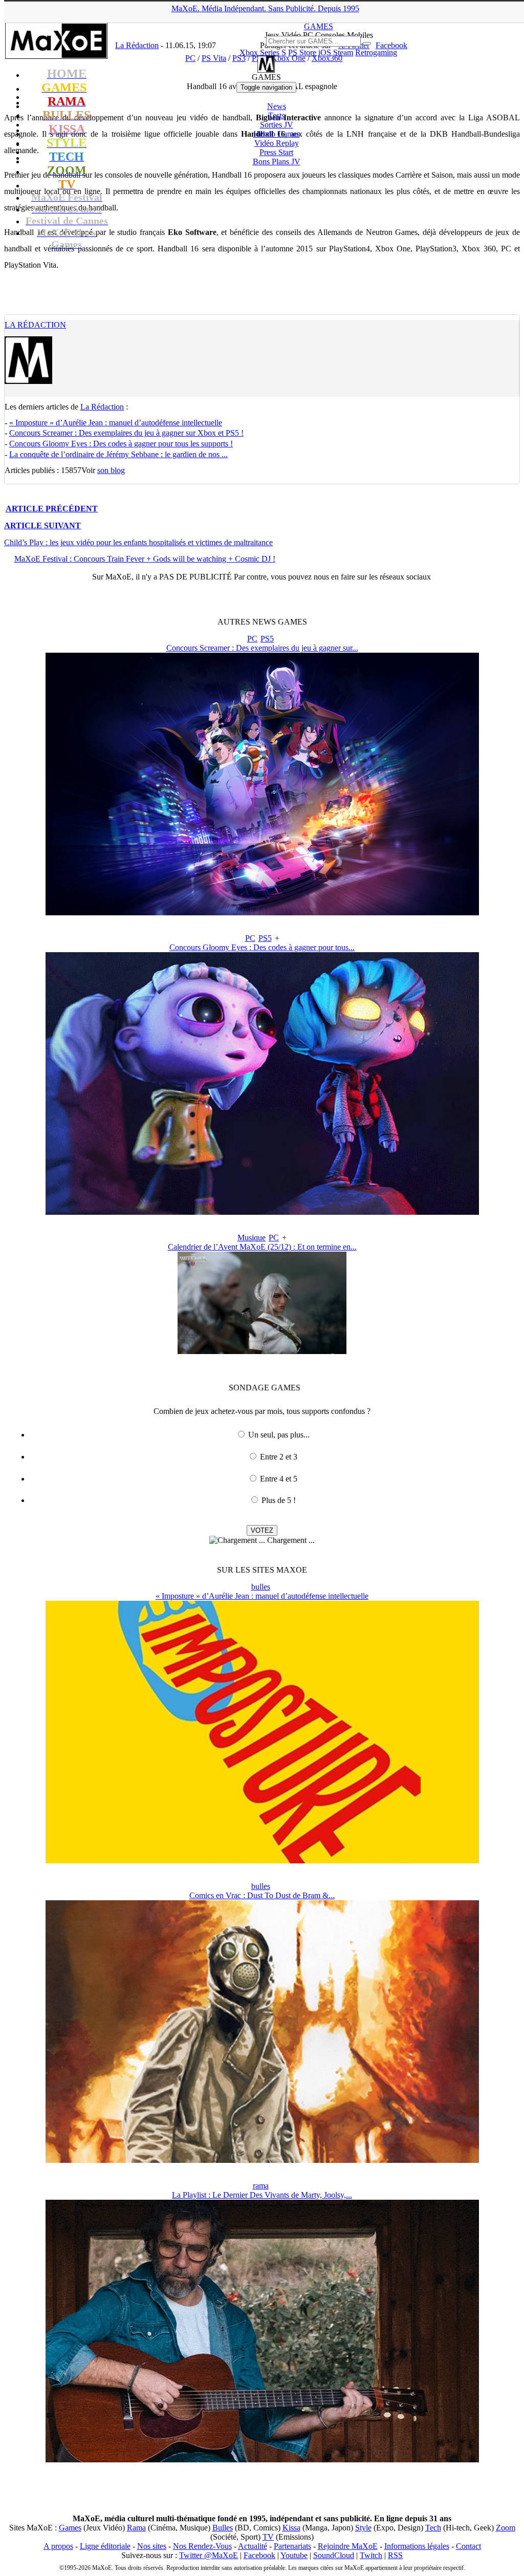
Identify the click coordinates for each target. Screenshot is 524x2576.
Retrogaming (376, 52)
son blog (111, 470)
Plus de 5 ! (279, 1500)
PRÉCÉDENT (52, 509)
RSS (395, 2555)
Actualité (253, 2546)
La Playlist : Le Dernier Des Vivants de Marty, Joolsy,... (262, 2195)
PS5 (267, 639)
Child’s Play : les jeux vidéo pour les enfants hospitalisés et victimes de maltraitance (138, 542)
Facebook (259, 2555)
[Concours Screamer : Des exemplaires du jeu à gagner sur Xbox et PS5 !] (262, 913)
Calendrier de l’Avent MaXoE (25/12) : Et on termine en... (262, 1247)
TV (268, 2537)
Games (70, 2528)
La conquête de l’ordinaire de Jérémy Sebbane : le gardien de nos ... (118, 454)
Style (363, 2528)
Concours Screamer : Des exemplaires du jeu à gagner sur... (262, 648)
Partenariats (292, 2546)
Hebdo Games (277, 134)
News (277, 106)
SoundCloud (334, 2555)
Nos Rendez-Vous (202, 2546)
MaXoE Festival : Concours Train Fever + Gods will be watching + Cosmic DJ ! (145, 559)
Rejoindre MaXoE (348, 2546)
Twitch (371, 2555)
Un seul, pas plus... (279, 1435)
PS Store (302, 52)
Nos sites (152, 2546)
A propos (58, 2546)
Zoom (506, 2528)
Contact (468, 2546)
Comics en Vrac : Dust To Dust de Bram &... (262, 1895)
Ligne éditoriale (105, 2546)
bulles (261, 1587)
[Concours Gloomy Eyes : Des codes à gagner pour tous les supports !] (262, 1212)
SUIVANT (42, 525)
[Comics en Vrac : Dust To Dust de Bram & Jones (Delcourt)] (262, 2160)
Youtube (294, 2555)
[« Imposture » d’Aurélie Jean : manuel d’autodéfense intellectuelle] (262, 1861)
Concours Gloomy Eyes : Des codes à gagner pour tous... (262, 947)
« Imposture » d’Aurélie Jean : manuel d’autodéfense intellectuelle (116, 423)
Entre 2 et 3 (279, 1457)
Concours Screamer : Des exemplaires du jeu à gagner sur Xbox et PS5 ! (126, 433)
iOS (325, 52)
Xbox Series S (263, 52)
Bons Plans (277, 162)
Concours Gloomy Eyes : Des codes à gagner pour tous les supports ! (121, 444)
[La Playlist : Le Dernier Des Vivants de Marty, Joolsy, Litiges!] (262, 2460)
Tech (433, 2528)
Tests (276, 115)
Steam (343, 52)
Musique (252, 1238)
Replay (277, 143)
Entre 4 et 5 (279, 1479)
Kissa (291, 2528)
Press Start (276, 152)
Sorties (277, 125)
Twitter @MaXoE (209, 2555)
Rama (136, 2528)
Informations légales (417, 2546)
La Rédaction (35, 325)
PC (252, 639)
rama (261, 2186)
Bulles (223, 2528)
